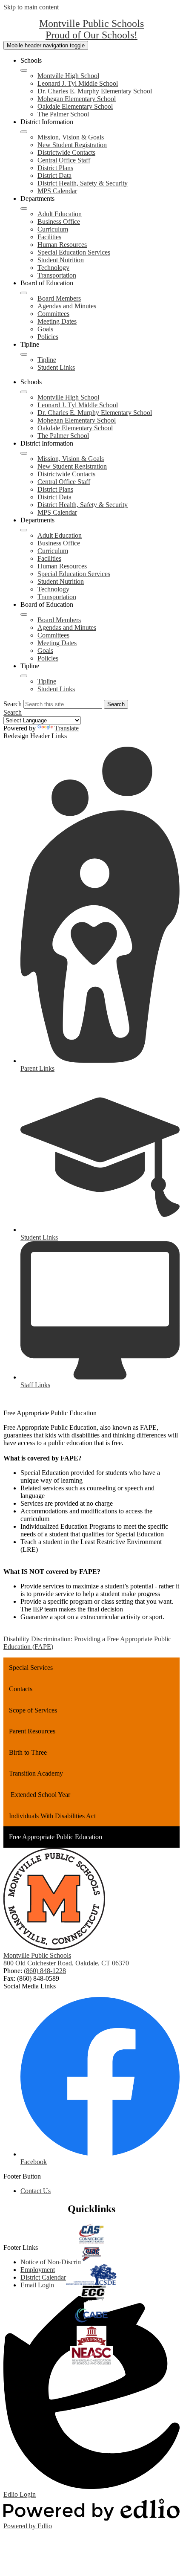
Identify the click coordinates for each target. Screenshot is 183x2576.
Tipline (47, 360)
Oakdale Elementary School (75, 106)
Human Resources (62, 245)
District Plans (55, 168)
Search (13, 704)
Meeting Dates (57, 321)
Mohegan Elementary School (77, 99)
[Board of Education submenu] (24, 293)
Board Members (59, 298)
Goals (45, 329)
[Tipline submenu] (24, 354)
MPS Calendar (57, 191)
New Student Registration (72, 145)
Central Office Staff (64, 160)
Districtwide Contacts (66, 152)
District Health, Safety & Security (83, 183)
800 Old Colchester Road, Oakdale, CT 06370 (66, 1963)
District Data (54, 175)
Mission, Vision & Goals (71, 137)
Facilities (49, 237)
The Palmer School (63, 114)
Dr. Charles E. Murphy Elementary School (95, 91)
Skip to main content (31, 7)
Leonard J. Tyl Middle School (78, 83)
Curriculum (53, 229)
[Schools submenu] (24, 70)
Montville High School (68, 76)
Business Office (59, 222)
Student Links (56, 367)
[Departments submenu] (24, 209)
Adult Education (60, 214)
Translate (67, 728)
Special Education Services (74, 252)
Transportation (57, 275)
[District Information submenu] (24, 132)
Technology (53, 268)
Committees (53, 314)
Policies (48, 337)
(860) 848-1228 (45, 1971)
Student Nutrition (61, 260)
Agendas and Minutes (67, 306)
